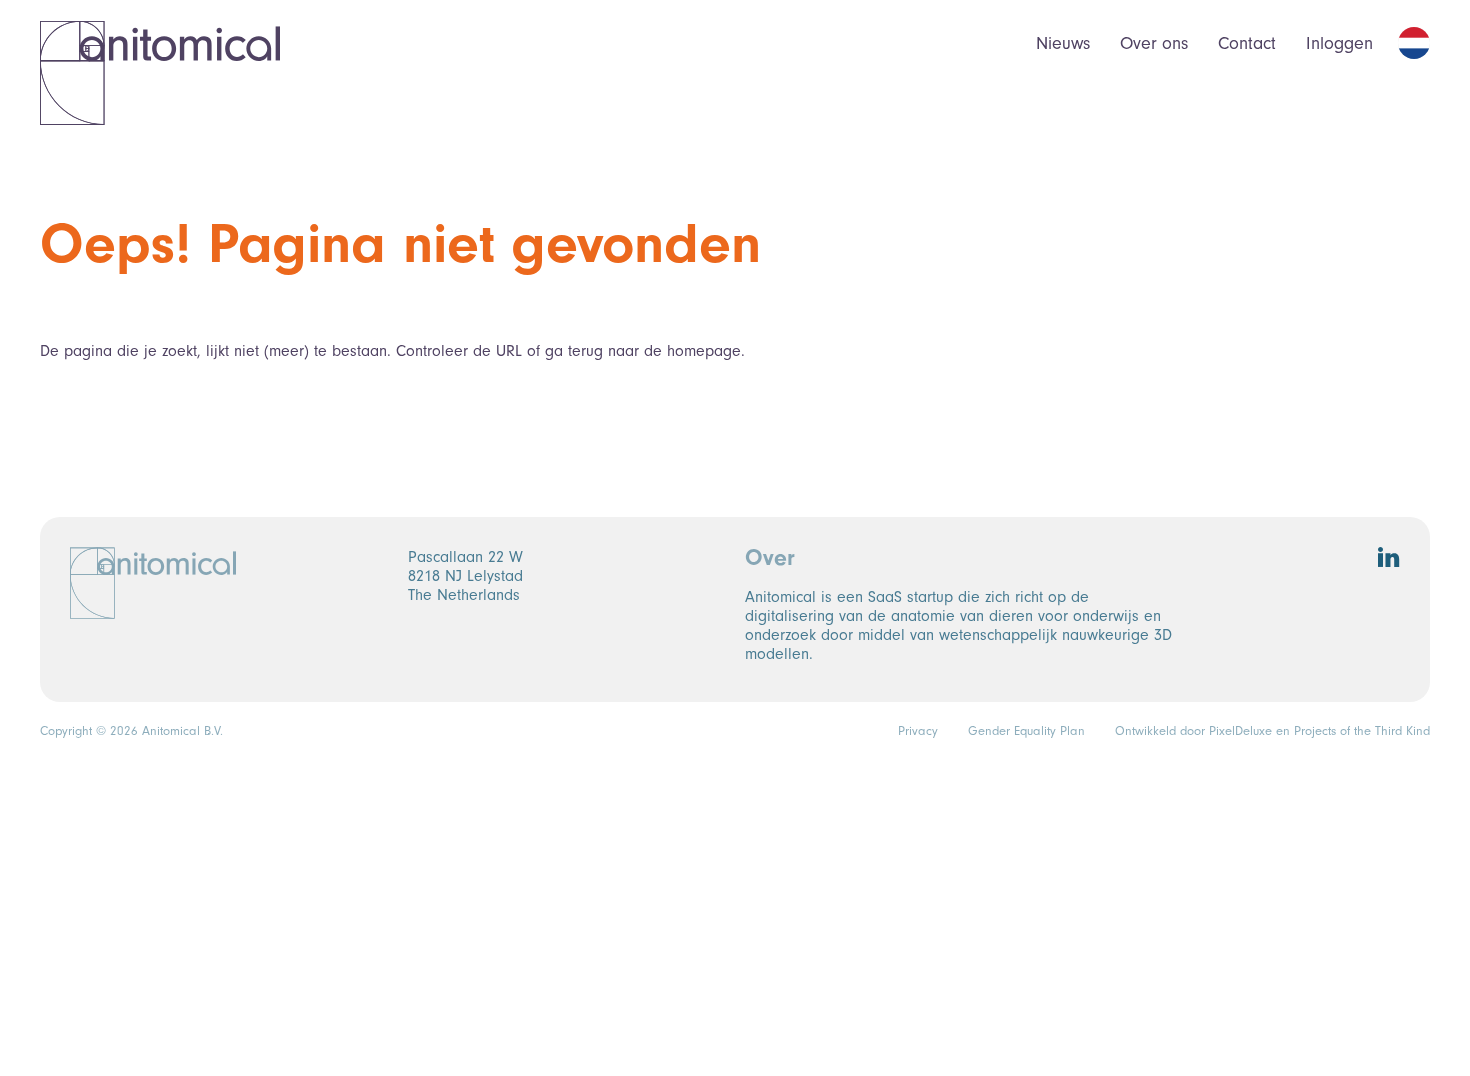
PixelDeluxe (1240, 731)
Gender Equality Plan (1026, 731)
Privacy (918, 731)
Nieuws (1063, 43)
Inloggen (1339, 43)
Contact (1247, 43)
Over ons (1154, 43)
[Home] (160, 72)
